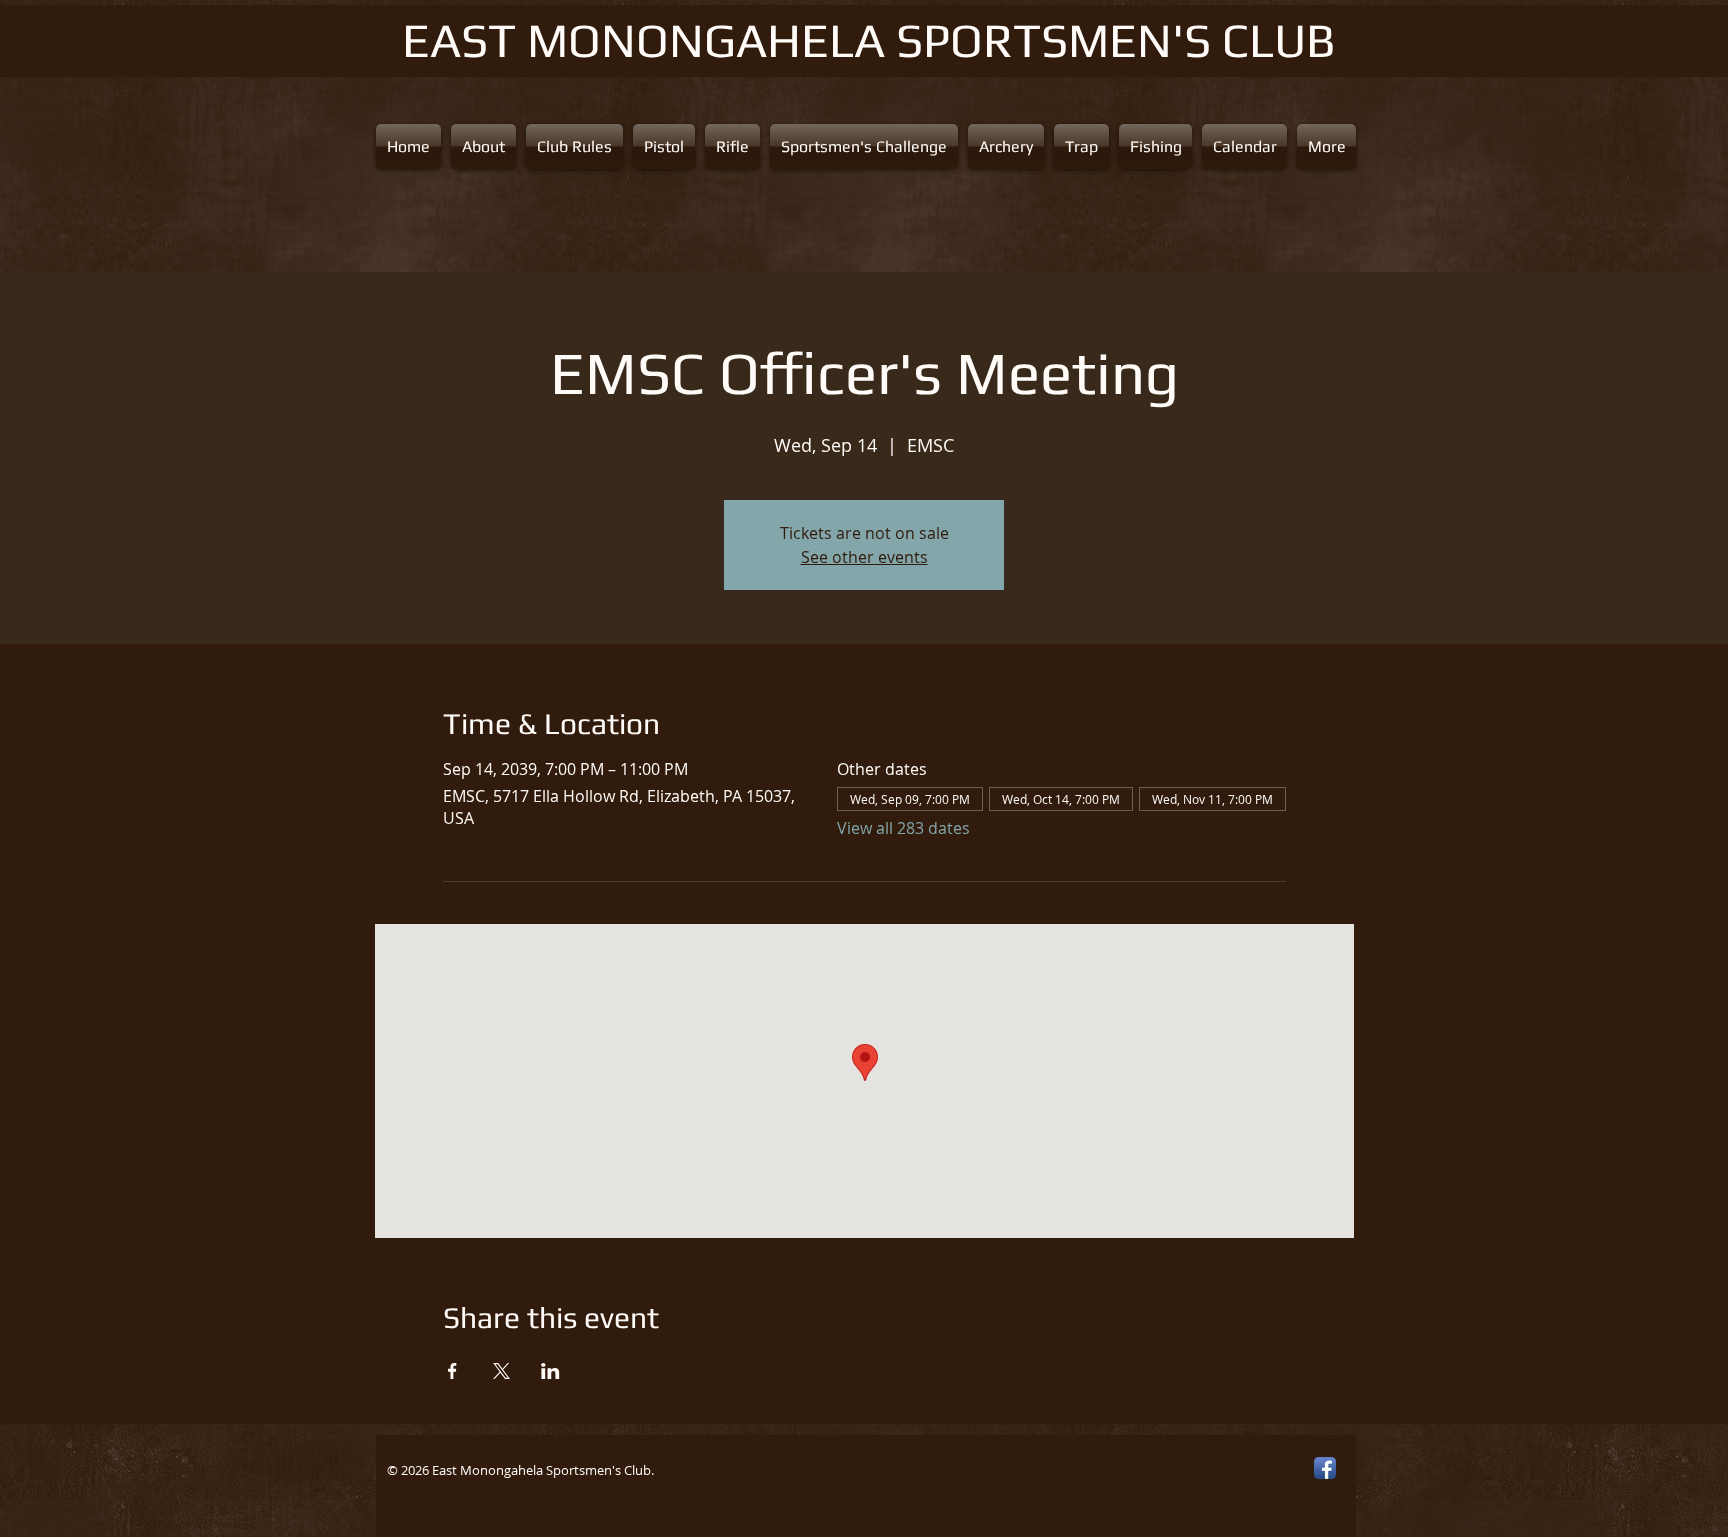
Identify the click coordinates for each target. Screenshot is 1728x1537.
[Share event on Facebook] (452, 1371)
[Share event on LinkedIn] (550, 1371)
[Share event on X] (501, 1371)
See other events (864, 557)
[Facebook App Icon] (1325, 1468)
